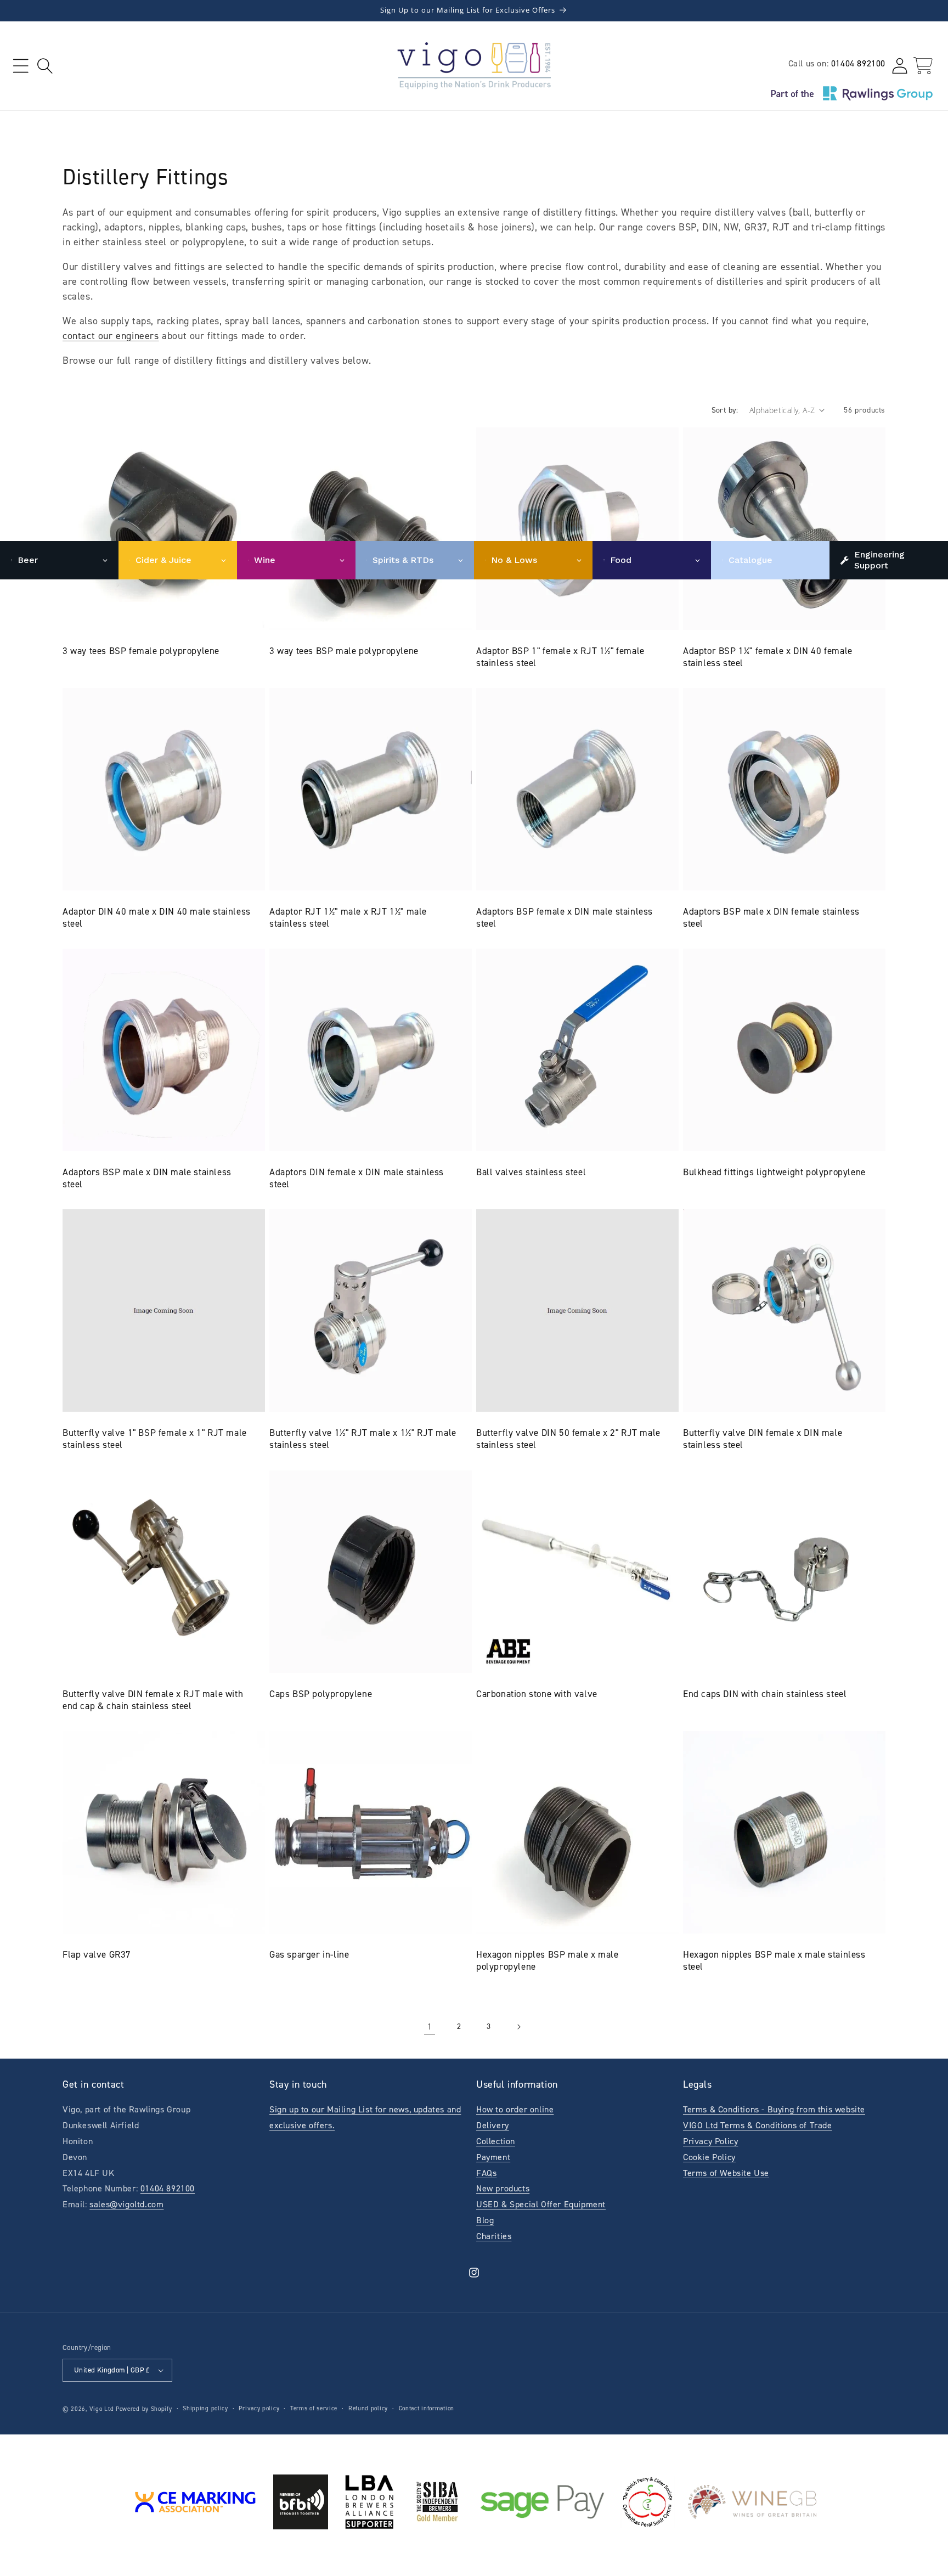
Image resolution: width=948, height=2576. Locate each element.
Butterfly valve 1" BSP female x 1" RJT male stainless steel (155, 1439)
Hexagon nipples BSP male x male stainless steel (774, 1960)
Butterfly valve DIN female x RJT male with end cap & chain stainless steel (153, 1700)
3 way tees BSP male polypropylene (344, 651)
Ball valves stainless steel (531, 1172)
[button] (21, 66)
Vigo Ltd (102, 2409)
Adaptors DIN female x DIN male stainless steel (357, 1178)
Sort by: (725, 410)
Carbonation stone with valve (537, 1694)
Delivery (493, 2125)
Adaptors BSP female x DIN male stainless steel (565, 917)
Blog (485, 2220)
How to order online (515, 2109)
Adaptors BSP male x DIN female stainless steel (771, 917)
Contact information (427, 2408)
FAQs (486, 2173)
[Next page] (518, 2027)
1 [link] (430, 2027)
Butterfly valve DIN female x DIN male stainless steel (763, 1439)
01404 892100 (858, 63)
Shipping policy (205, 2408)
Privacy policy (259, 2408)
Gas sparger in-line (309, 1954)
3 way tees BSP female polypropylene (141, 651)
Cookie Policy (709, 2157)
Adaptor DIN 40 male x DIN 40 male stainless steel (157, 917)
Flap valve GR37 (97, 1954)
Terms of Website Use (726, 2173)
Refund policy (368, 2408)
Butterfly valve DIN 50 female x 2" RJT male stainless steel (568, 1439)
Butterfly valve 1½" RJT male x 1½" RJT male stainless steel (363, 1439)
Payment (493, 2157)
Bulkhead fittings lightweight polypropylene (774, 1172)
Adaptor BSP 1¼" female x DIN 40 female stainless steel (768, 657)
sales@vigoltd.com (126, 2204)
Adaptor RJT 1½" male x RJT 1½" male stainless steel (348, 917)
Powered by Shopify (144, 2409)
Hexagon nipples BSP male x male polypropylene (548, 1960)
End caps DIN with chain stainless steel (765, 1694)
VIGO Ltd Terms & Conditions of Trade (758, 2125)
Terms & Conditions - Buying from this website (774, 2109)
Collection (496, 2141)
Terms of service (314, 2408)
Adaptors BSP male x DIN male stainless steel (147, 1178)
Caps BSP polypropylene (321, 1694)
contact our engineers (111, 336)
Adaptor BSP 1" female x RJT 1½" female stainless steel (560, 657)
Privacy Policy (710, 2141)
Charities (494, 2236)
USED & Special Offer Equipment (541, 2204)
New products (503, 2188)
